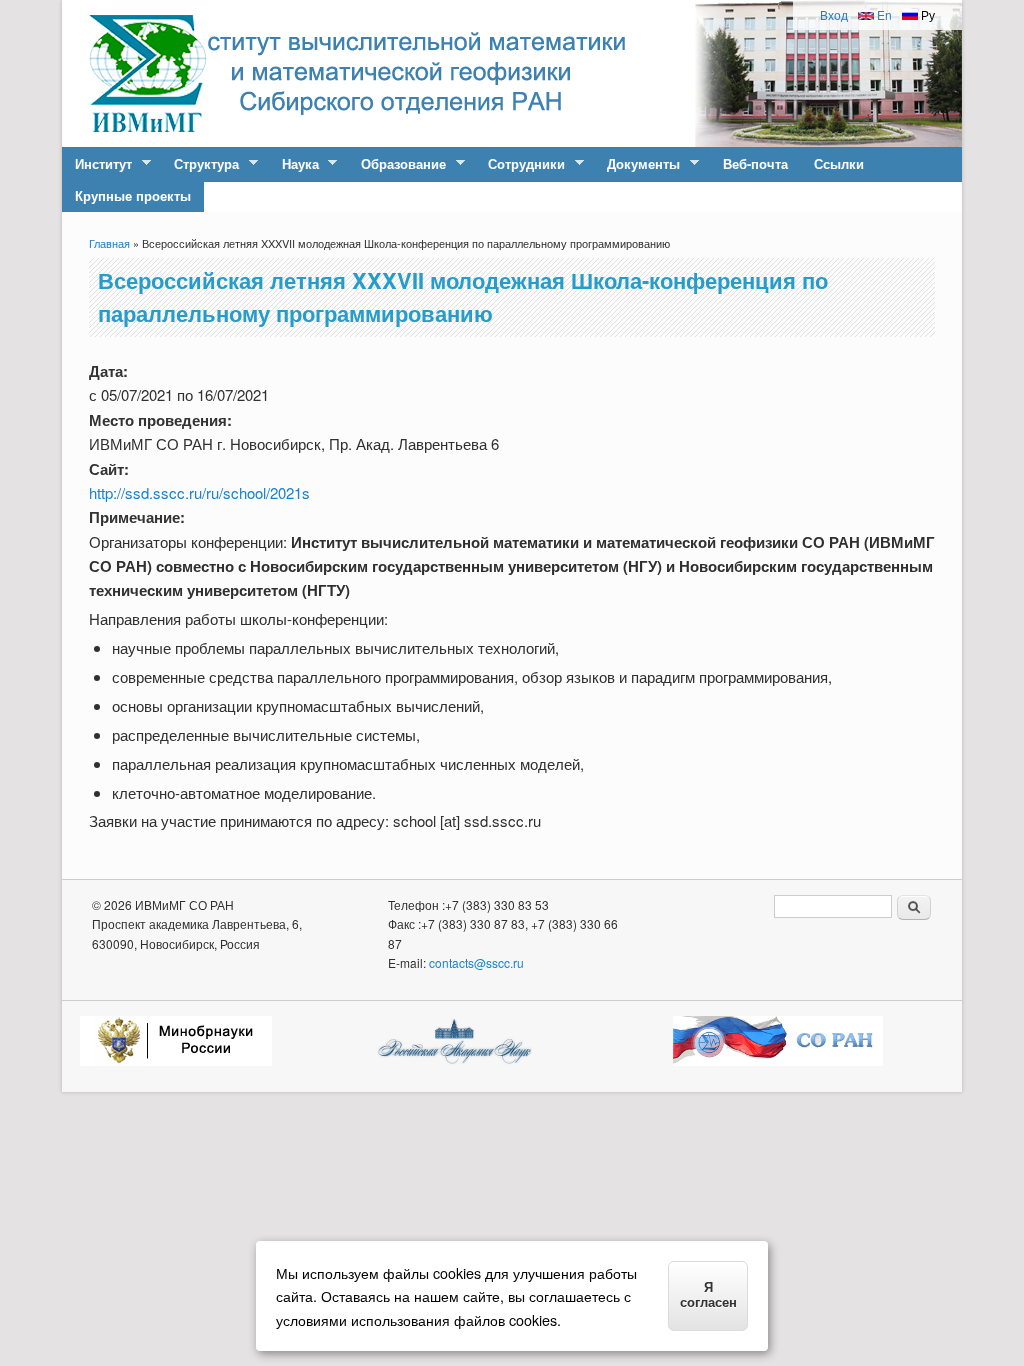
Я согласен (708, 1295)
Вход (834, 14)
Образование (397, 164)
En (883, 14)
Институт (97, 164)
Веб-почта (755, 163)
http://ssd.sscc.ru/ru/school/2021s (199, 492)
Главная (109, 243)
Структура (200, 164)
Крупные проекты (133, 195)
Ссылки (839, 163)
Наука (294, 164)
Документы (637, 164)
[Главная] (147, 140)
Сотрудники (520, 164)
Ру (926, 14)
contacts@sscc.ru (476, 962)
